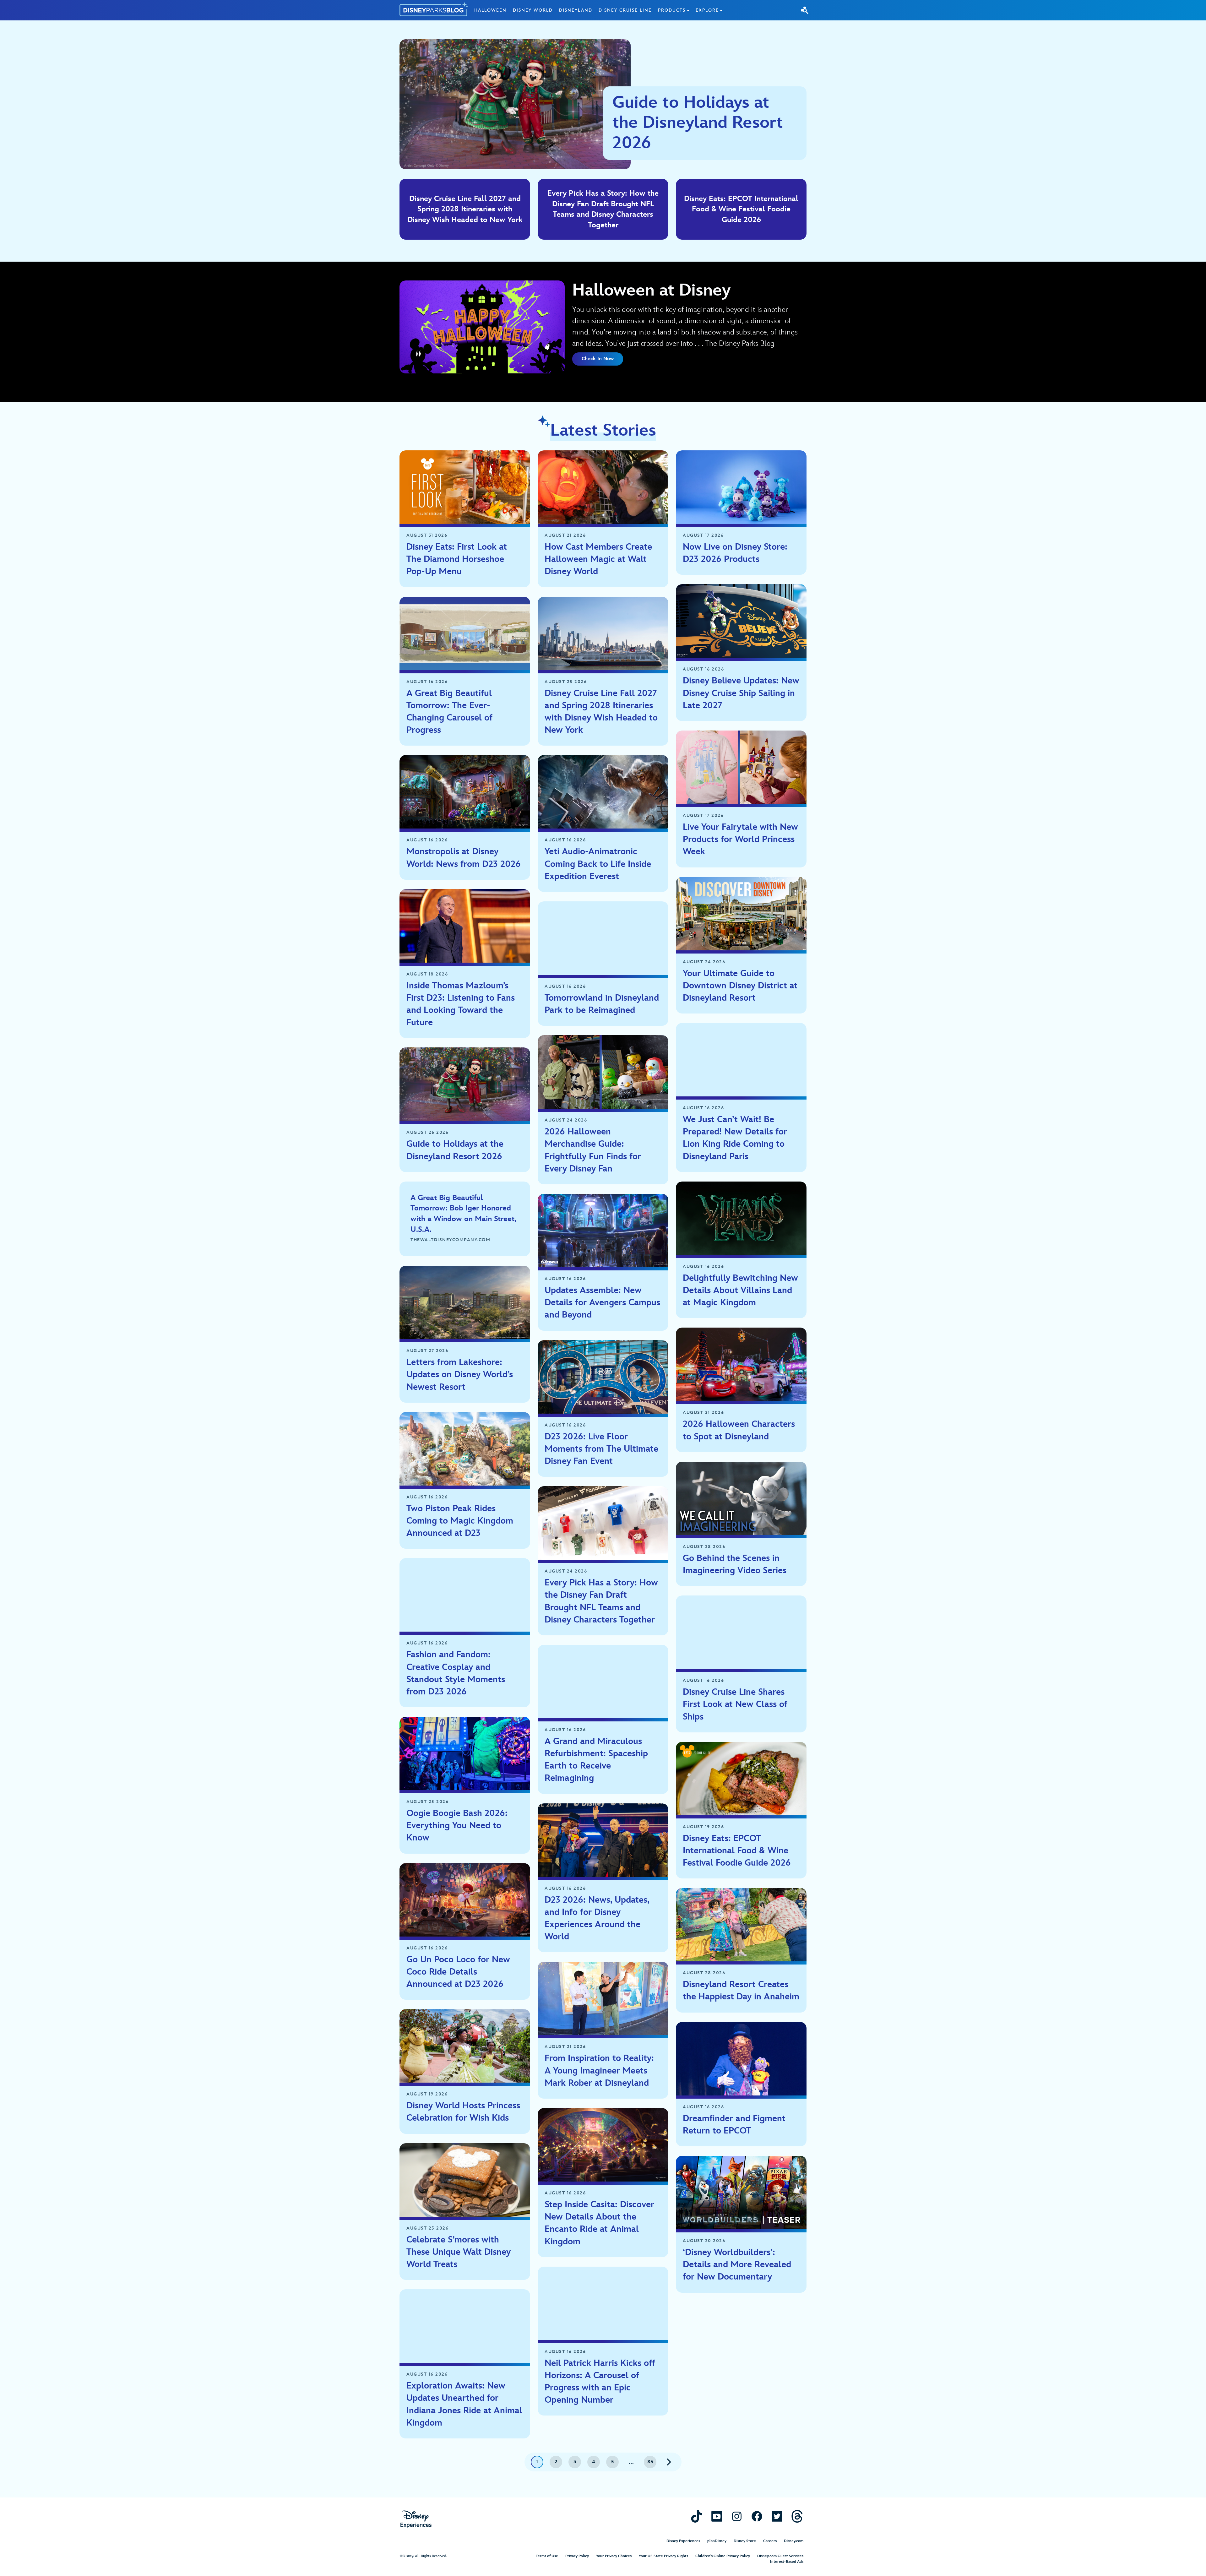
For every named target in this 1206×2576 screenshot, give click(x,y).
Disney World (533, 10)
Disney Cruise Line (625, 10)
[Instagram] (737, 2516)
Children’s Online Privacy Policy (723, 2556)
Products (672, 10)
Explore (707, 10)
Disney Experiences (683, 2541)
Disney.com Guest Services (780, 2556)
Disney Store (745, 2541)
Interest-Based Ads (787, 2562)
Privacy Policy (577, 2556)
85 (650, 2462)
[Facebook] (757, 2516)
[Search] (805, 10)
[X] (777, 2516)
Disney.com (794, 2541)
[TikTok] (697, 2516)
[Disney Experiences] (416, 2519)
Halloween (490, 10)
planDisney (717, 2541)
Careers (770, 2541)
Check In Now (598, 359)
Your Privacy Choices (614, 2556)
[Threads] (797, 2516)
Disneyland (576, 10)
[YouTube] (717, 2516)
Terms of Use (547, 2556)
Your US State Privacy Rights (663, 2556)
